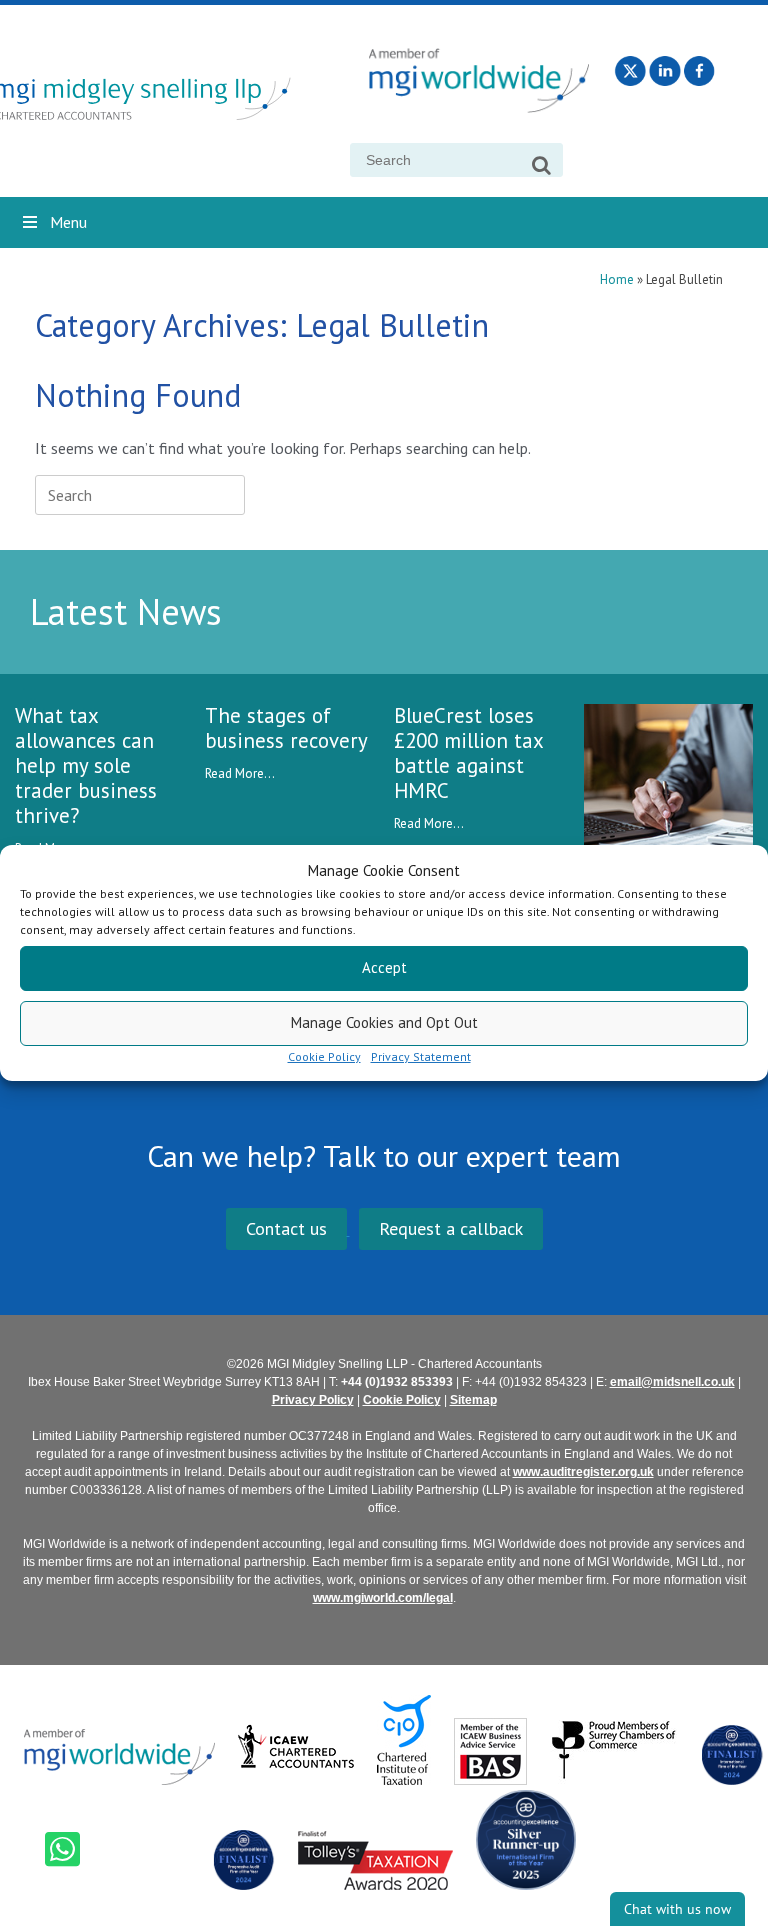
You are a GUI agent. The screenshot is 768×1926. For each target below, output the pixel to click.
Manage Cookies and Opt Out (384, 1022)
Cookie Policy (324, 1056)
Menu (68, 222)
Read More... (240, 773)
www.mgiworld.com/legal (383, 1598)
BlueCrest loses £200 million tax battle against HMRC (468, 753)
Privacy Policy (313, 1400)
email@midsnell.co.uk (672, 1382)
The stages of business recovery (286, 728)
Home (617, 279)
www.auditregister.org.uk (583, 1472)
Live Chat (677, 1909)
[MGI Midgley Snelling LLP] (162, 101)
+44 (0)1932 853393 (397, 1382)
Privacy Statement (421, 1056)
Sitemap (473, 1400)
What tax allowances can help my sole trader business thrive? (86, 765)
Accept (384, 967)
